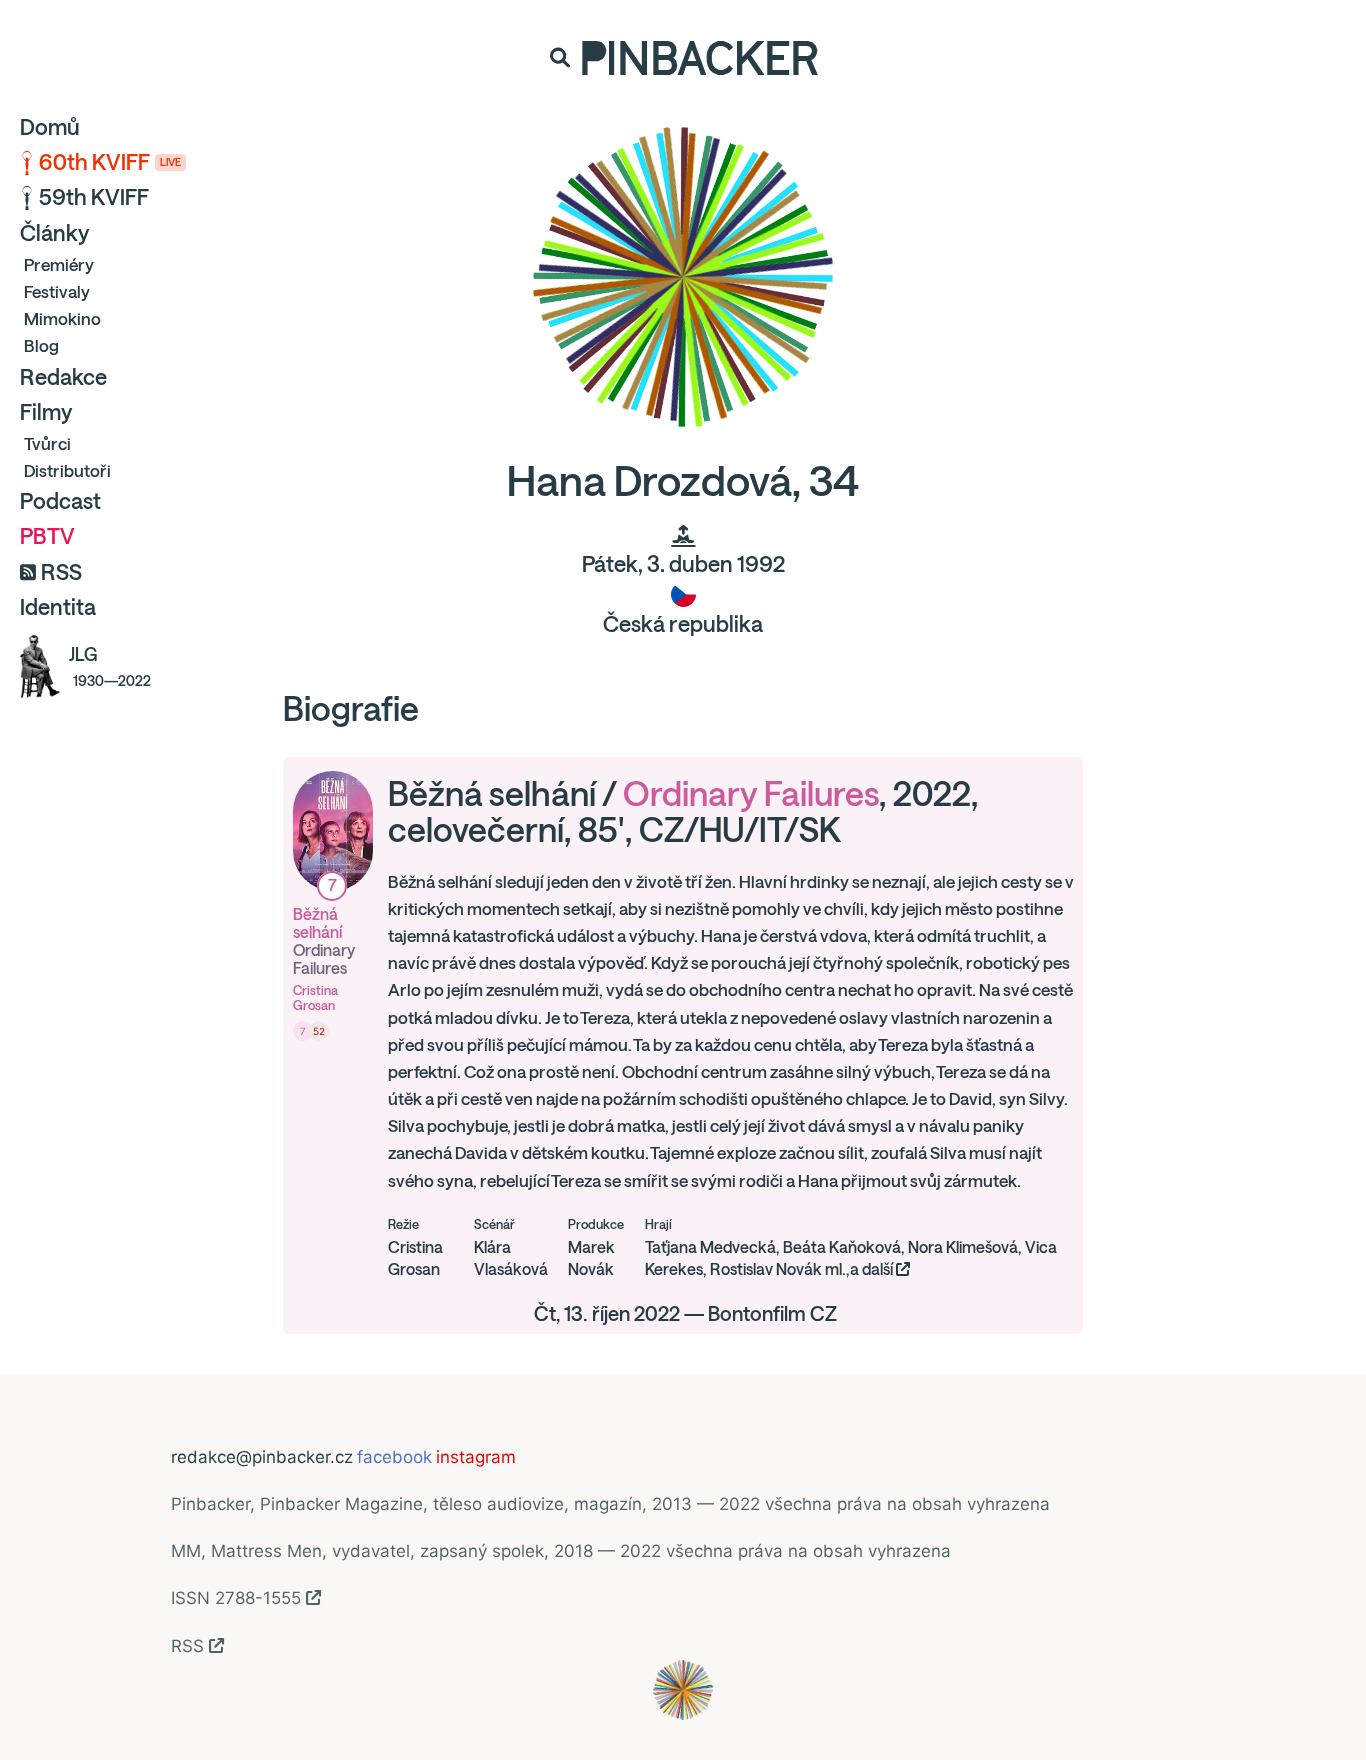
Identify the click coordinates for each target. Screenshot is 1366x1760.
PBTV (47, 536)
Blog (41, 345)
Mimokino (62, 318)
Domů (50, 127)
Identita (58, 607)
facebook (394, 1457)
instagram (476, 1457)
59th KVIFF (94, 197)
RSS (61, 572)
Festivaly (57, 291)
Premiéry (59, 264)
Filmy (46, 412)
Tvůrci (47, 443)
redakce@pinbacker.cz (262, 1457)
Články (54, 233)
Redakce (63, 377)
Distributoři (67, 470)
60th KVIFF (110, 162)
